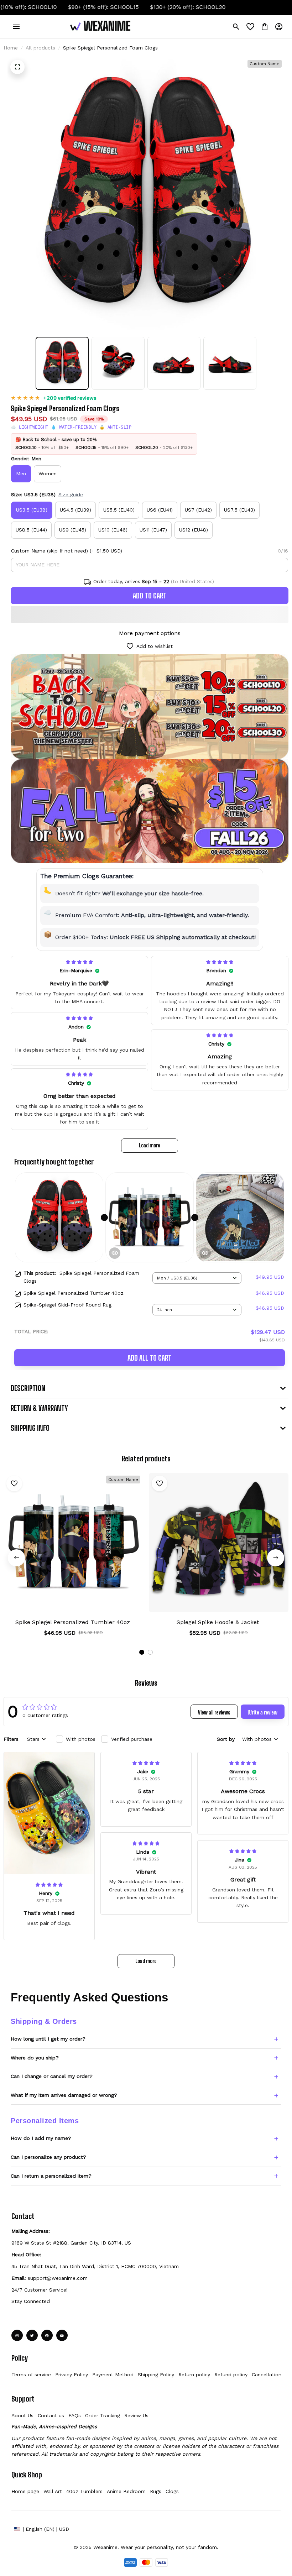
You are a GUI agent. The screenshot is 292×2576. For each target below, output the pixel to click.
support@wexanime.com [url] (58, 2278)
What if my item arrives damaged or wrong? (64, 2095)
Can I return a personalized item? (51, 2176)
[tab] (142, 1652)
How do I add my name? (41, 2138)
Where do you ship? (35, 2058)
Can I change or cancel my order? (52, 2076)
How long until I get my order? (48, 2039)
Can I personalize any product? (48, 2157)
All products (40, 48)
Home (11, 48)
